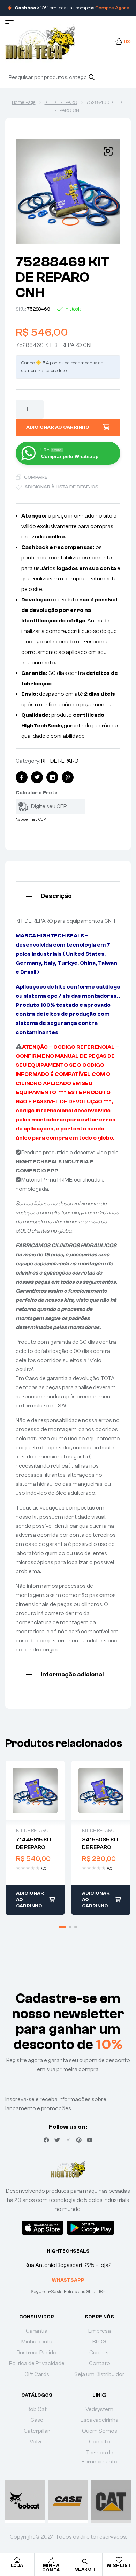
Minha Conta (51, 2568)
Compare (36, 477)
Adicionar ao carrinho (58, 427)
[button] (108, 151)
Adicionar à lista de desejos (61, 487)
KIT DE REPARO (61, 102)
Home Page (24, 102)
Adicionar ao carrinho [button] (30, 1900)
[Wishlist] (119, 2560)
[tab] (68, 895)
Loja (17, 2565)
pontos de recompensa (74, 363)
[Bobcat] (25, 2500)
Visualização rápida (35, 1790)
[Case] (68, 2500)
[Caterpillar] (111, 2500)
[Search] (92, 77)
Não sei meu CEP (31, 819)
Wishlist (119, 2565)
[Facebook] (46, 2140)
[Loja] (17, 2560)
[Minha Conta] (51, 2560)
